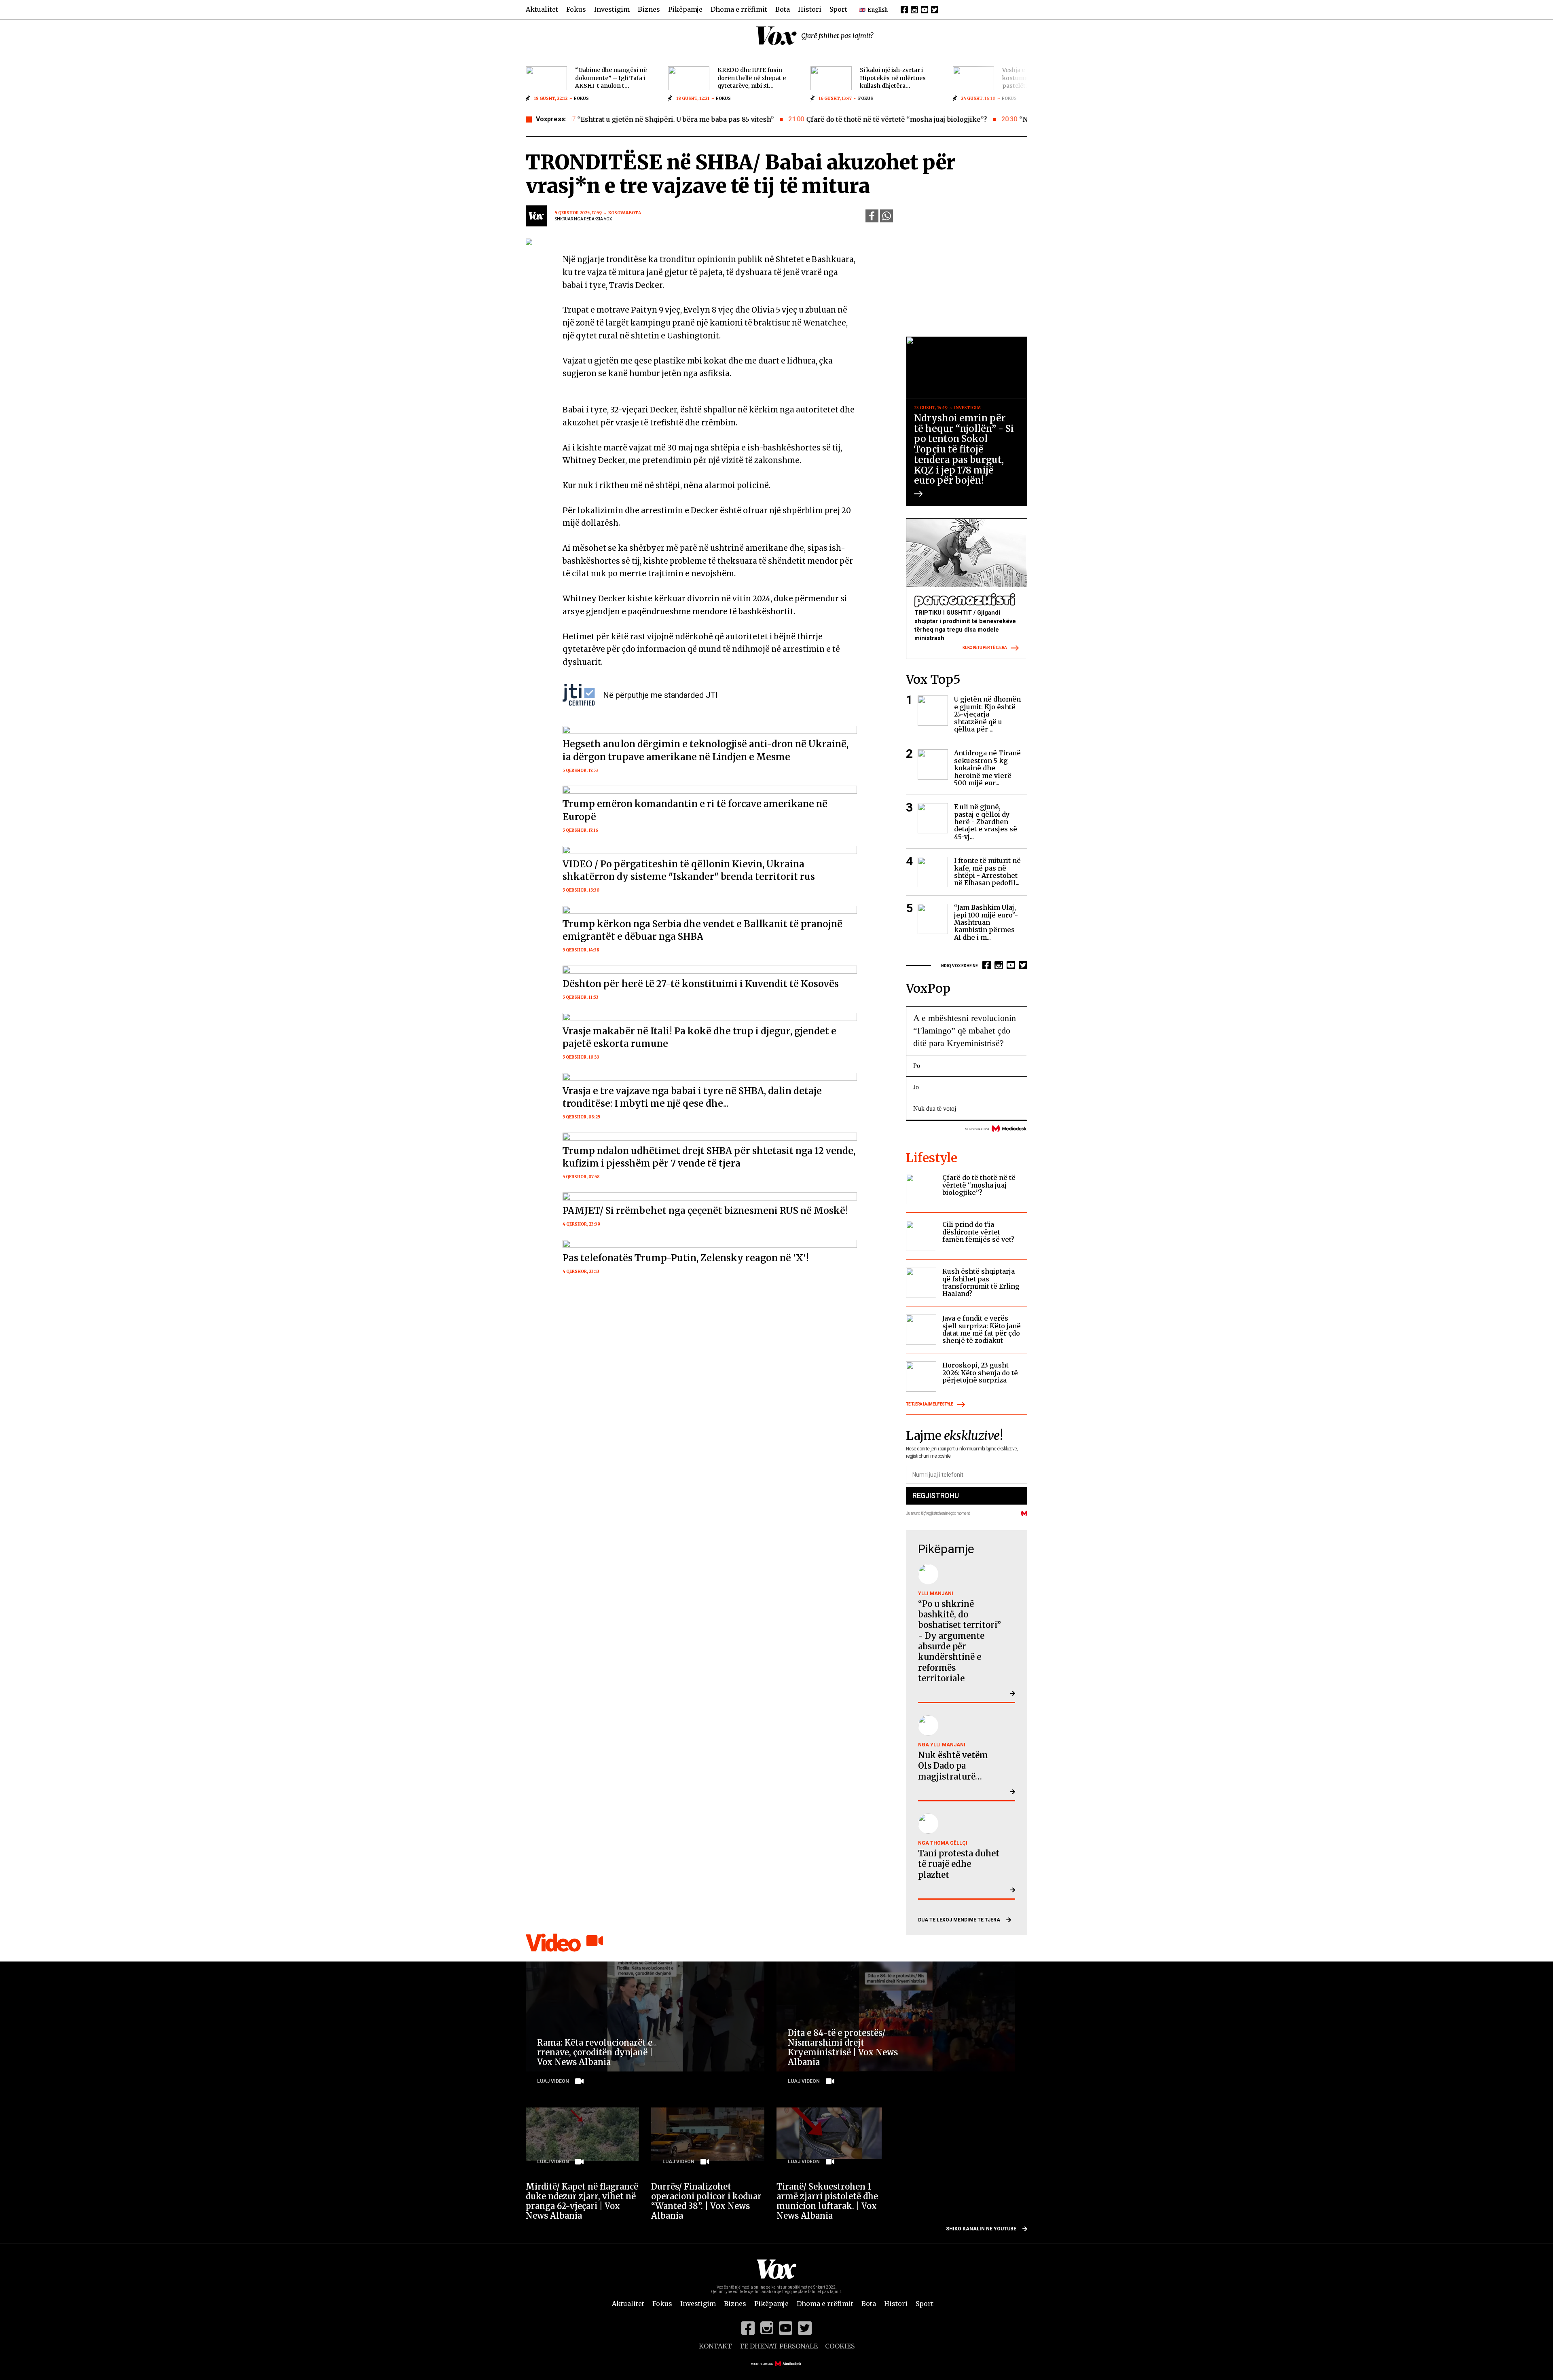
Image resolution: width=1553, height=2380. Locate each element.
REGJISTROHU (935, 1495)
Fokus (576, 9)
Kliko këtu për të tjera (985, 648)
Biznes (649, 9)
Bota (783, 9)
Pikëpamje (685, 9)
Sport (838, 9)
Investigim (612, 9)
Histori (810, 9)
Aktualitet (542, 9)
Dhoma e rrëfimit (739, 9)
